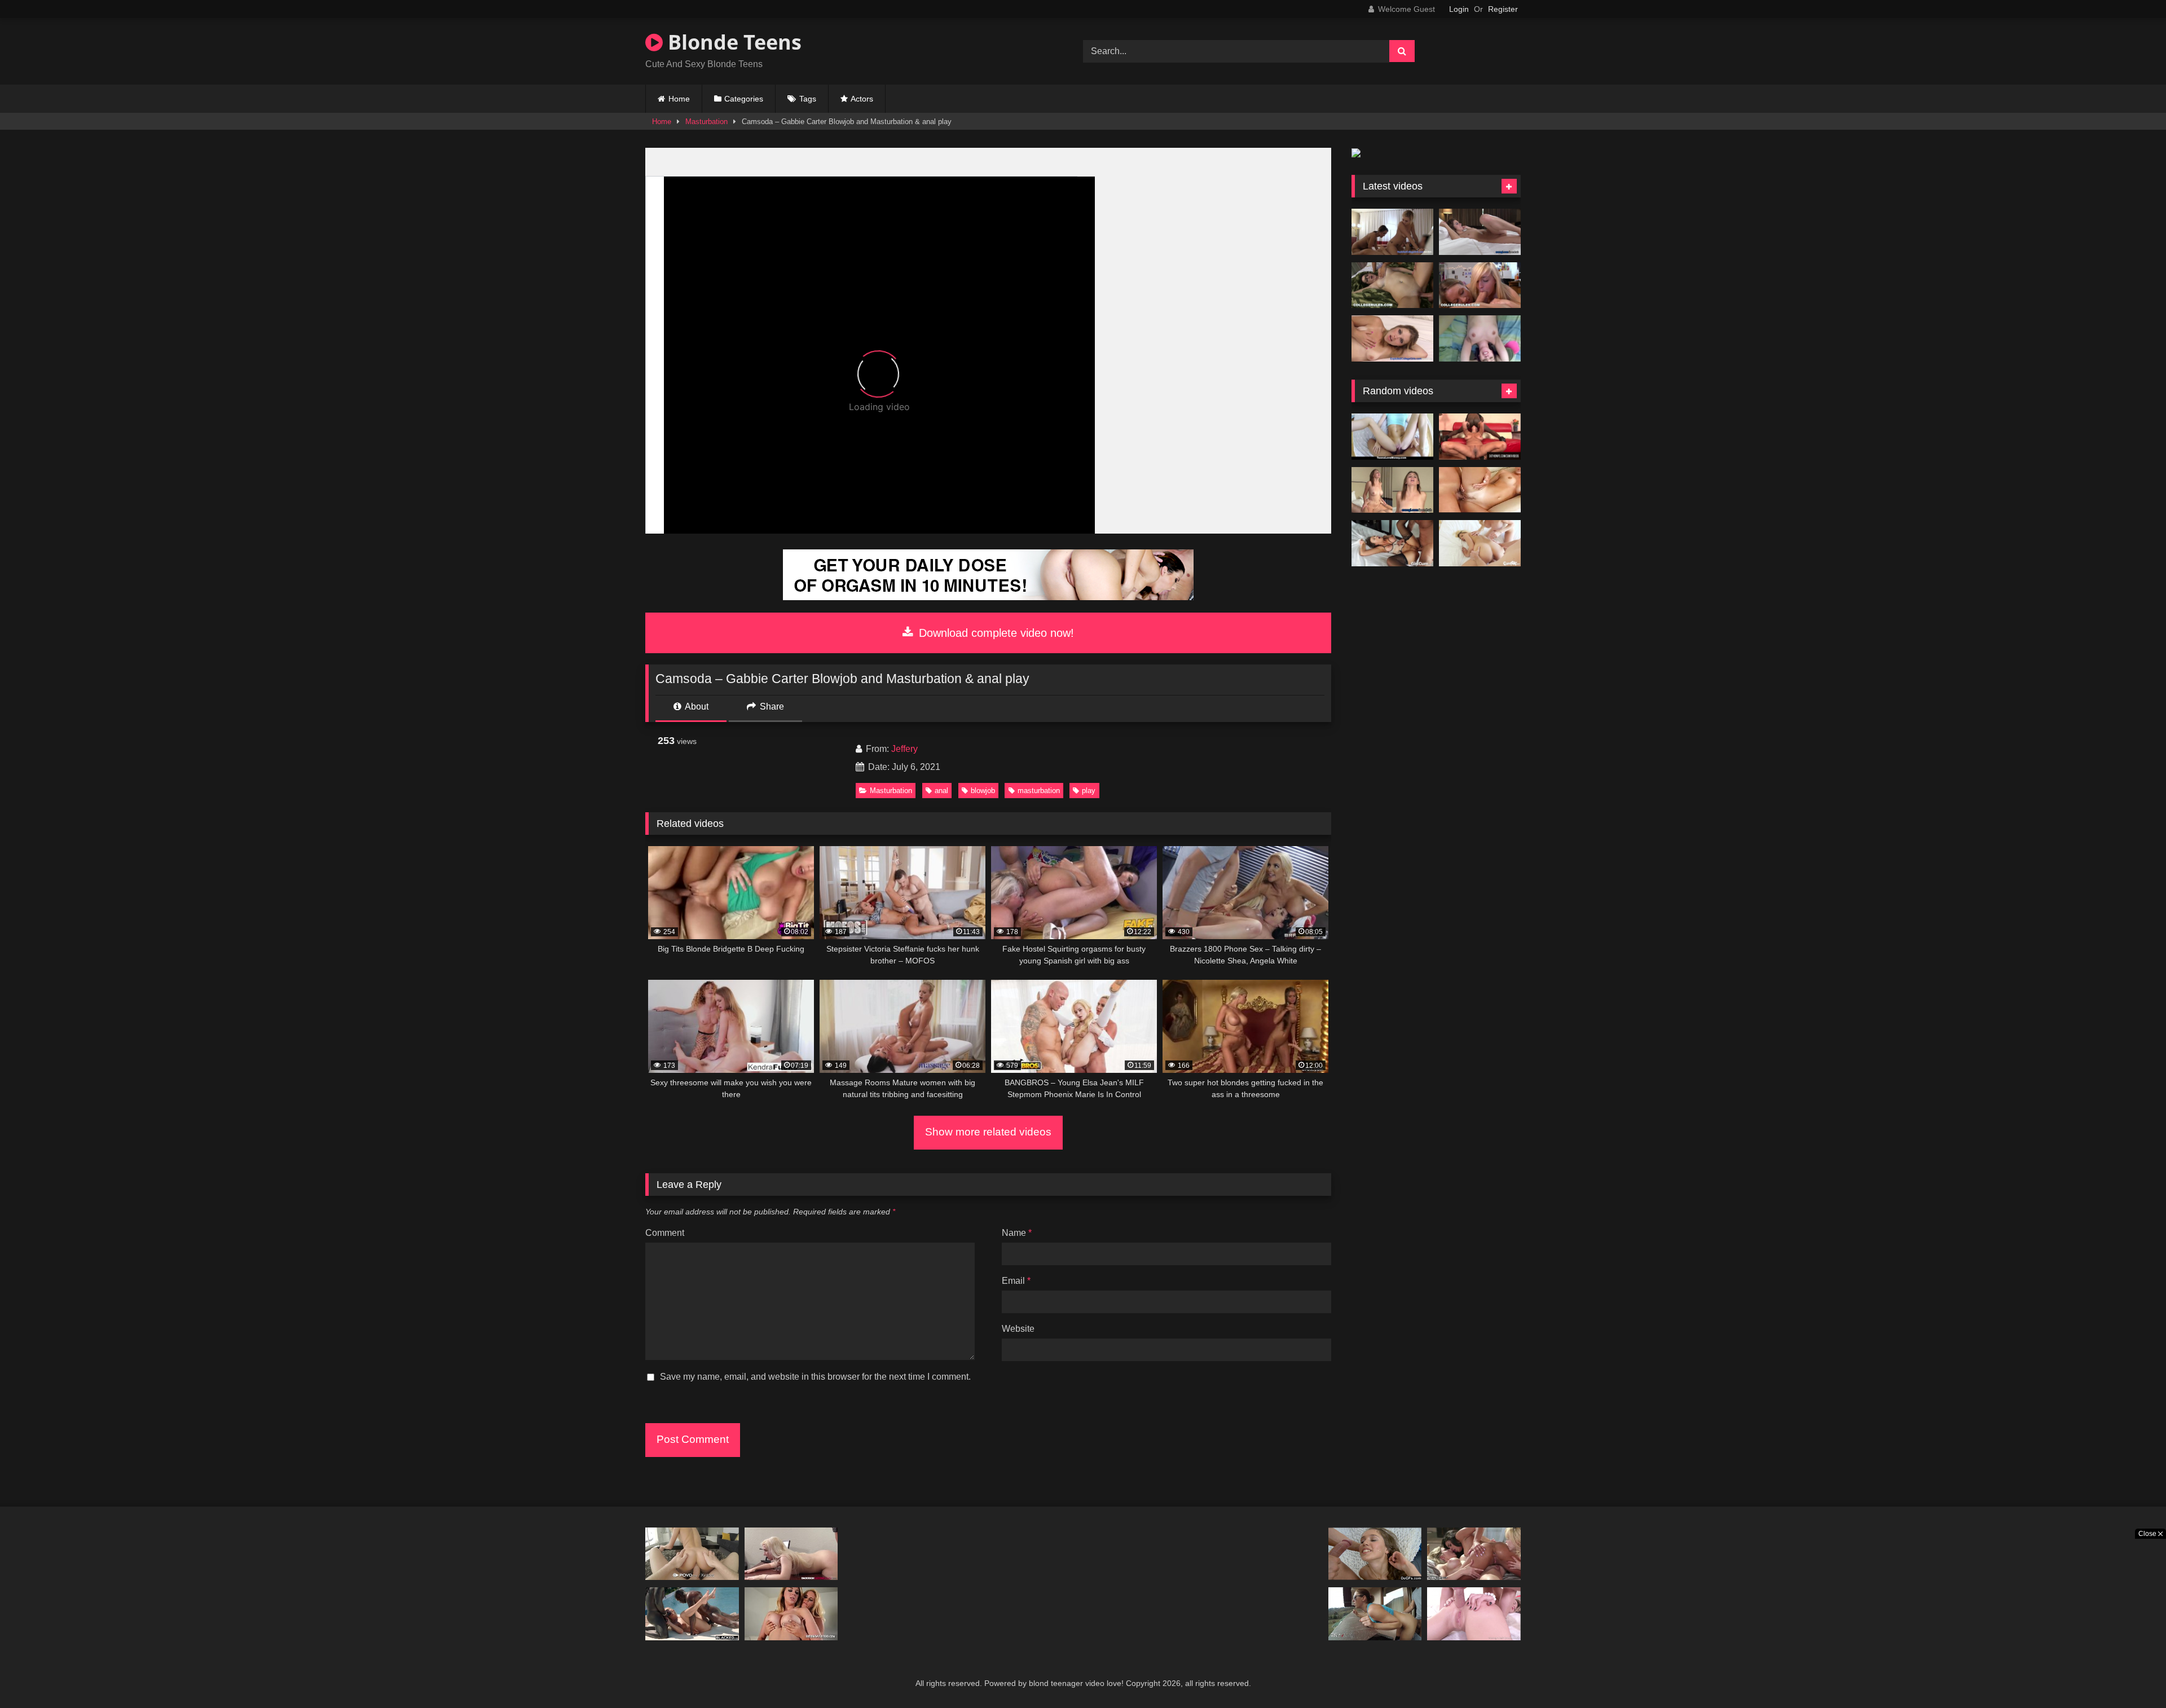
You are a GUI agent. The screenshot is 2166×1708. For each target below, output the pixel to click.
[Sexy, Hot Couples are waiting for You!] (988, 597)
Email (1016, 1281)
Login (1459, 9)
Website (1018, 1329)
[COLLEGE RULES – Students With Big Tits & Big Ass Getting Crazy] (1480, 285)
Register (1503, 9)
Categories (744, 99)
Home (679, 99)
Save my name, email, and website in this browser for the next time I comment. (815, 1377)
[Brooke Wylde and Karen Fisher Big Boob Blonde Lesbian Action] (791, 1614)
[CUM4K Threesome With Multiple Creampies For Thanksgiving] (1480, 543)
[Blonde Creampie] (1480, 490)
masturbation (1039, 791)
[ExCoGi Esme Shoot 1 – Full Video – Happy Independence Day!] (1480, 232)
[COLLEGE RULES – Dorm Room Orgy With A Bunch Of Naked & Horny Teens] (1392, 285)
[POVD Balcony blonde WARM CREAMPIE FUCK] (692, 1554)
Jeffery (904, 749)
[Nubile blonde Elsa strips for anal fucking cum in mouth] (791, 1554)
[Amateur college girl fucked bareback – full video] (1480, 338)
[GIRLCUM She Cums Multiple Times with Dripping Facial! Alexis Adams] (1392, 543)
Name (1017, 1233)
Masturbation (706, 122)
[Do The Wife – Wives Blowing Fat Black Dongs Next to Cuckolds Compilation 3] (1480, 437)
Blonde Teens (732, 42)
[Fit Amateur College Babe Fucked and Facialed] (1392, 490)
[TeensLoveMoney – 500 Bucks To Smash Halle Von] (1392, 437)
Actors (862, 99)
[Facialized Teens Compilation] (1375, 1554)
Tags (808, 99)
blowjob (983, 791)
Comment (665, 1233)
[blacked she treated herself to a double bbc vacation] (692, 1614)
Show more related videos (988, 1132)
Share (771, 706)
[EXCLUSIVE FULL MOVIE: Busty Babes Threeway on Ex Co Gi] (1392, 232)
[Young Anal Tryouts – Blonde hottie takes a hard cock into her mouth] (1474, 1614)
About (696, 706)
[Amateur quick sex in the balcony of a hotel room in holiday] (1375, 1614)
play (1089, 791)
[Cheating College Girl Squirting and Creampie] (1392, 338)
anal (941, 791)
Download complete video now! (995, 633)
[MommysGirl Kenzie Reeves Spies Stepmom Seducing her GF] (1474, 1554)
